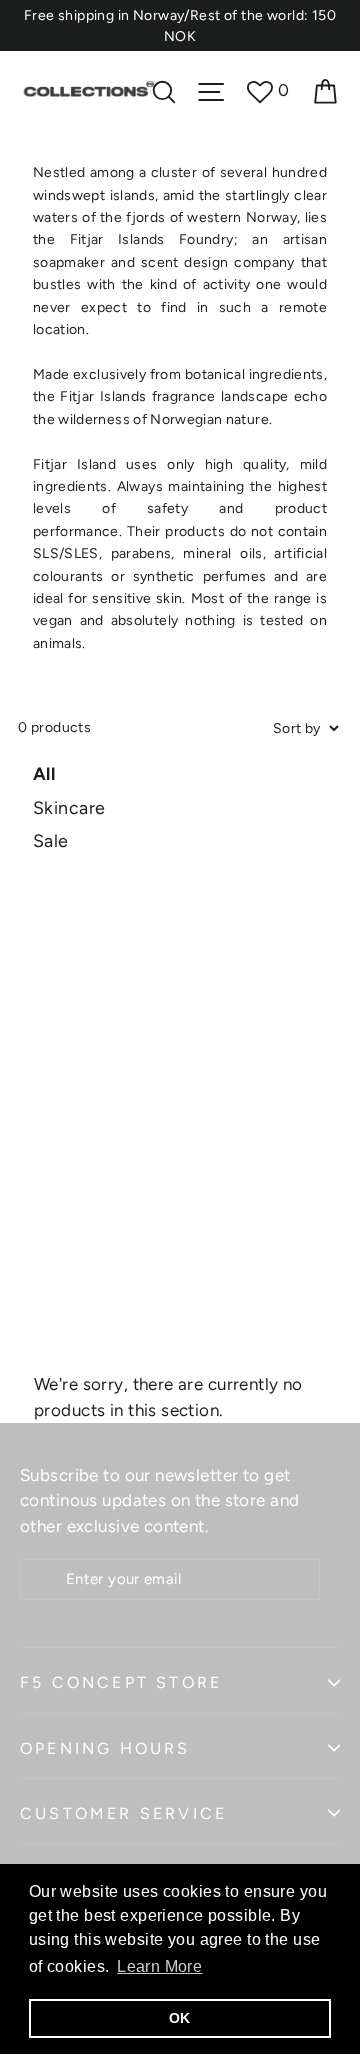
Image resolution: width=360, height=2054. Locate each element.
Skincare (69, 807)
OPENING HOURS (105, 1748)
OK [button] (180, 2018)
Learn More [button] (159, 1966)
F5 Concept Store (121, 1682)
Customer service (123, 1813)
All (44, 773)
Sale (51, 840)
